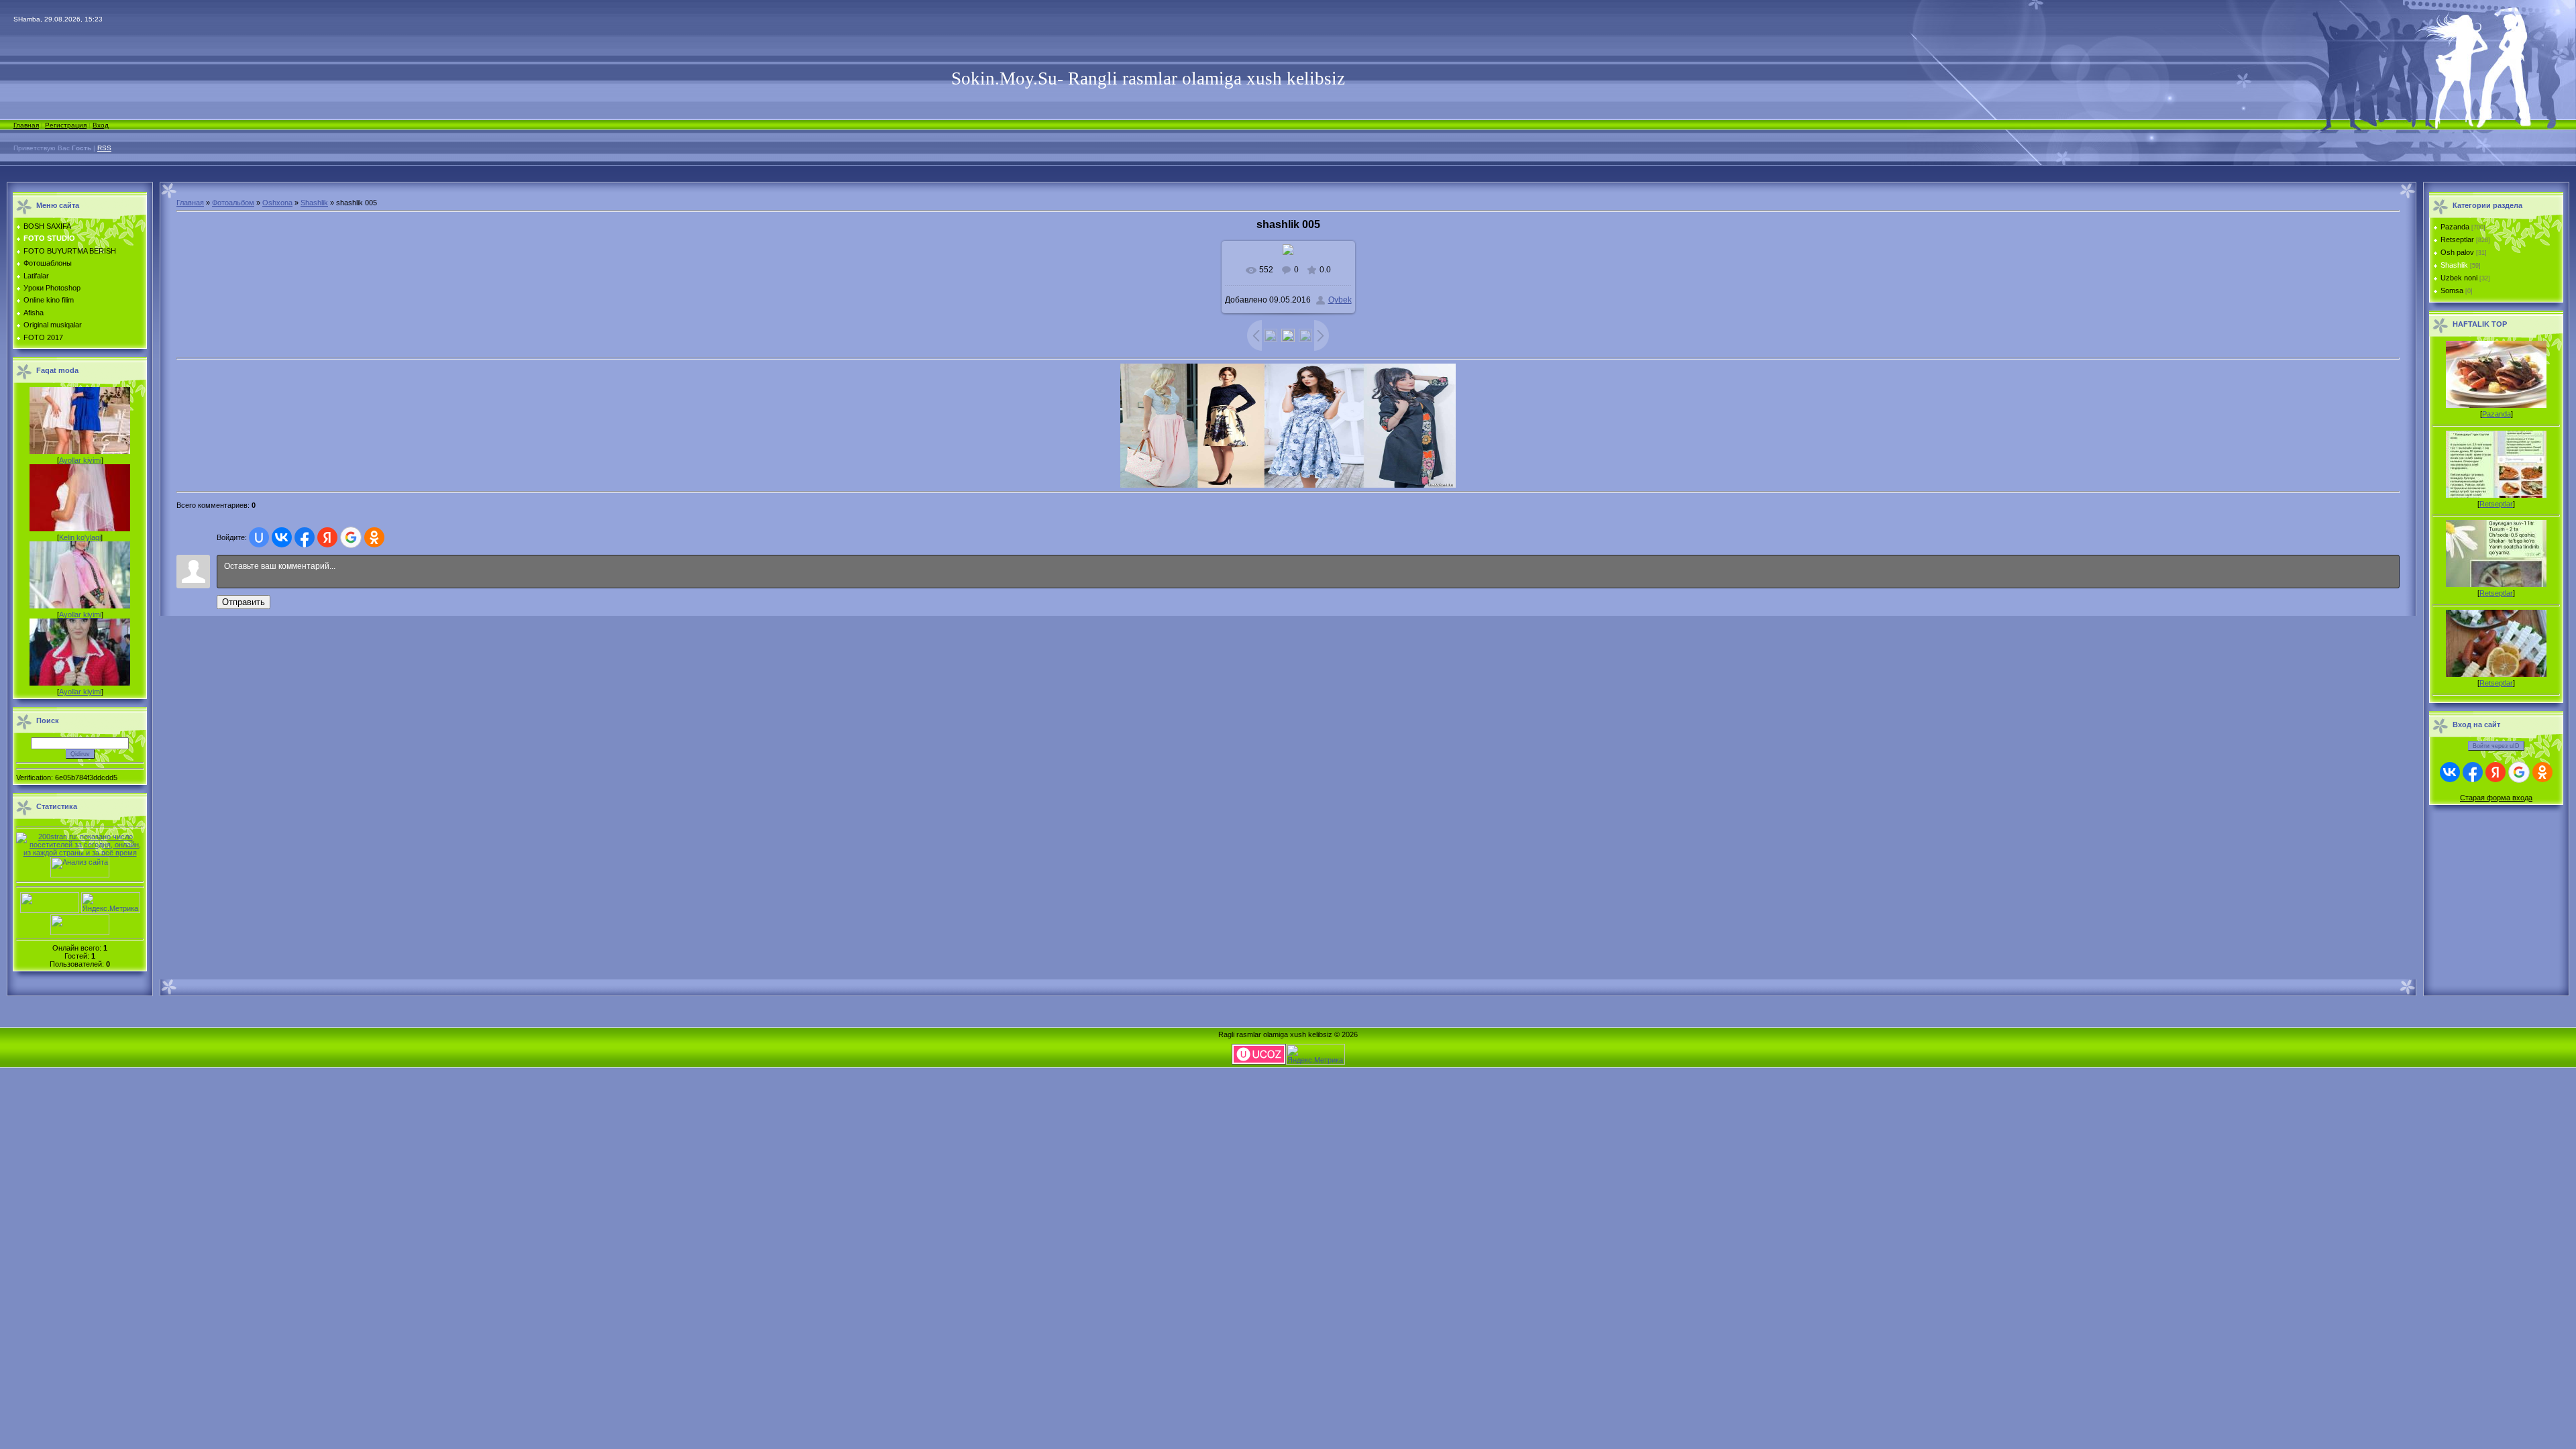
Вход (101, 125)
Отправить (244, 602)
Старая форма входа (2496, 798)
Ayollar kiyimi (80, 460)
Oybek (1340, 300)
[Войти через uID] (259, 537)
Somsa (2452, 290)
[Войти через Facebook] (305, 537)
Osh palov (2457, 252)
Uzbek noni (2459, 278)
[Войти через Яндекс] (327, 537)
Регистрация (66, 125)
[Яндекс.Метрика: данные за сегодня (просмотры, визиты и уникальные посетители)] (111, 903)
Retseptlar (2457, 239)
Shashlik (314, 203)
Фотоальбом (233, 203)
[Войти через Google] (351, 537)
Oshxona (277, 203)
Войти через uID (2496, 746)
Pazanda (2455, 227)
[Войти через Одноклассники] (374, 537)
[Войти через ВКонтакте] (282, 537)
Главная (26, 125)
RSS (104, 148)
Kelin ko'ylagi (80, 537)
